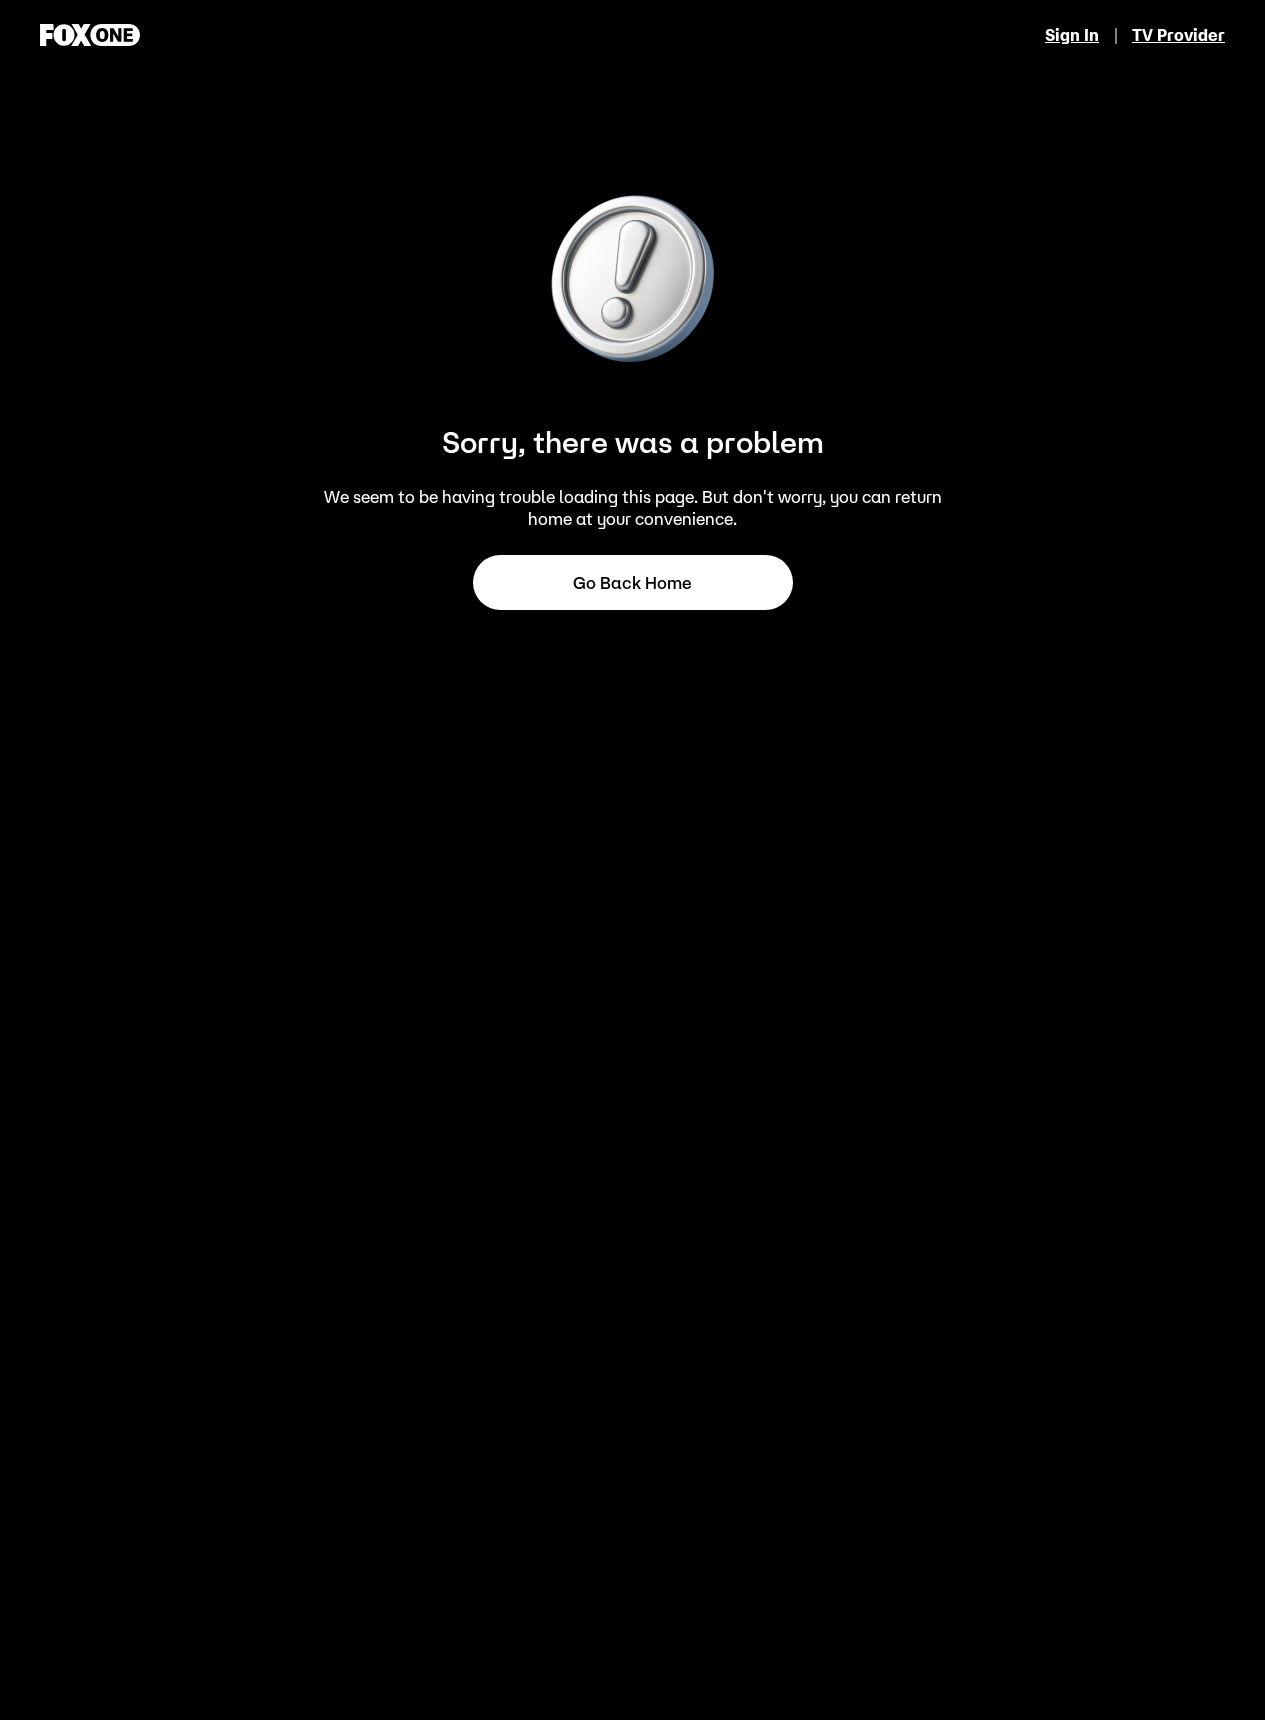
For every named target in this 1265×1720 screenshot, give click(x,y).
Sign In (1072, 35)
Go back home (632, 583)
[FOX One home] (90, 35)
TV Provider (1178, 35)
